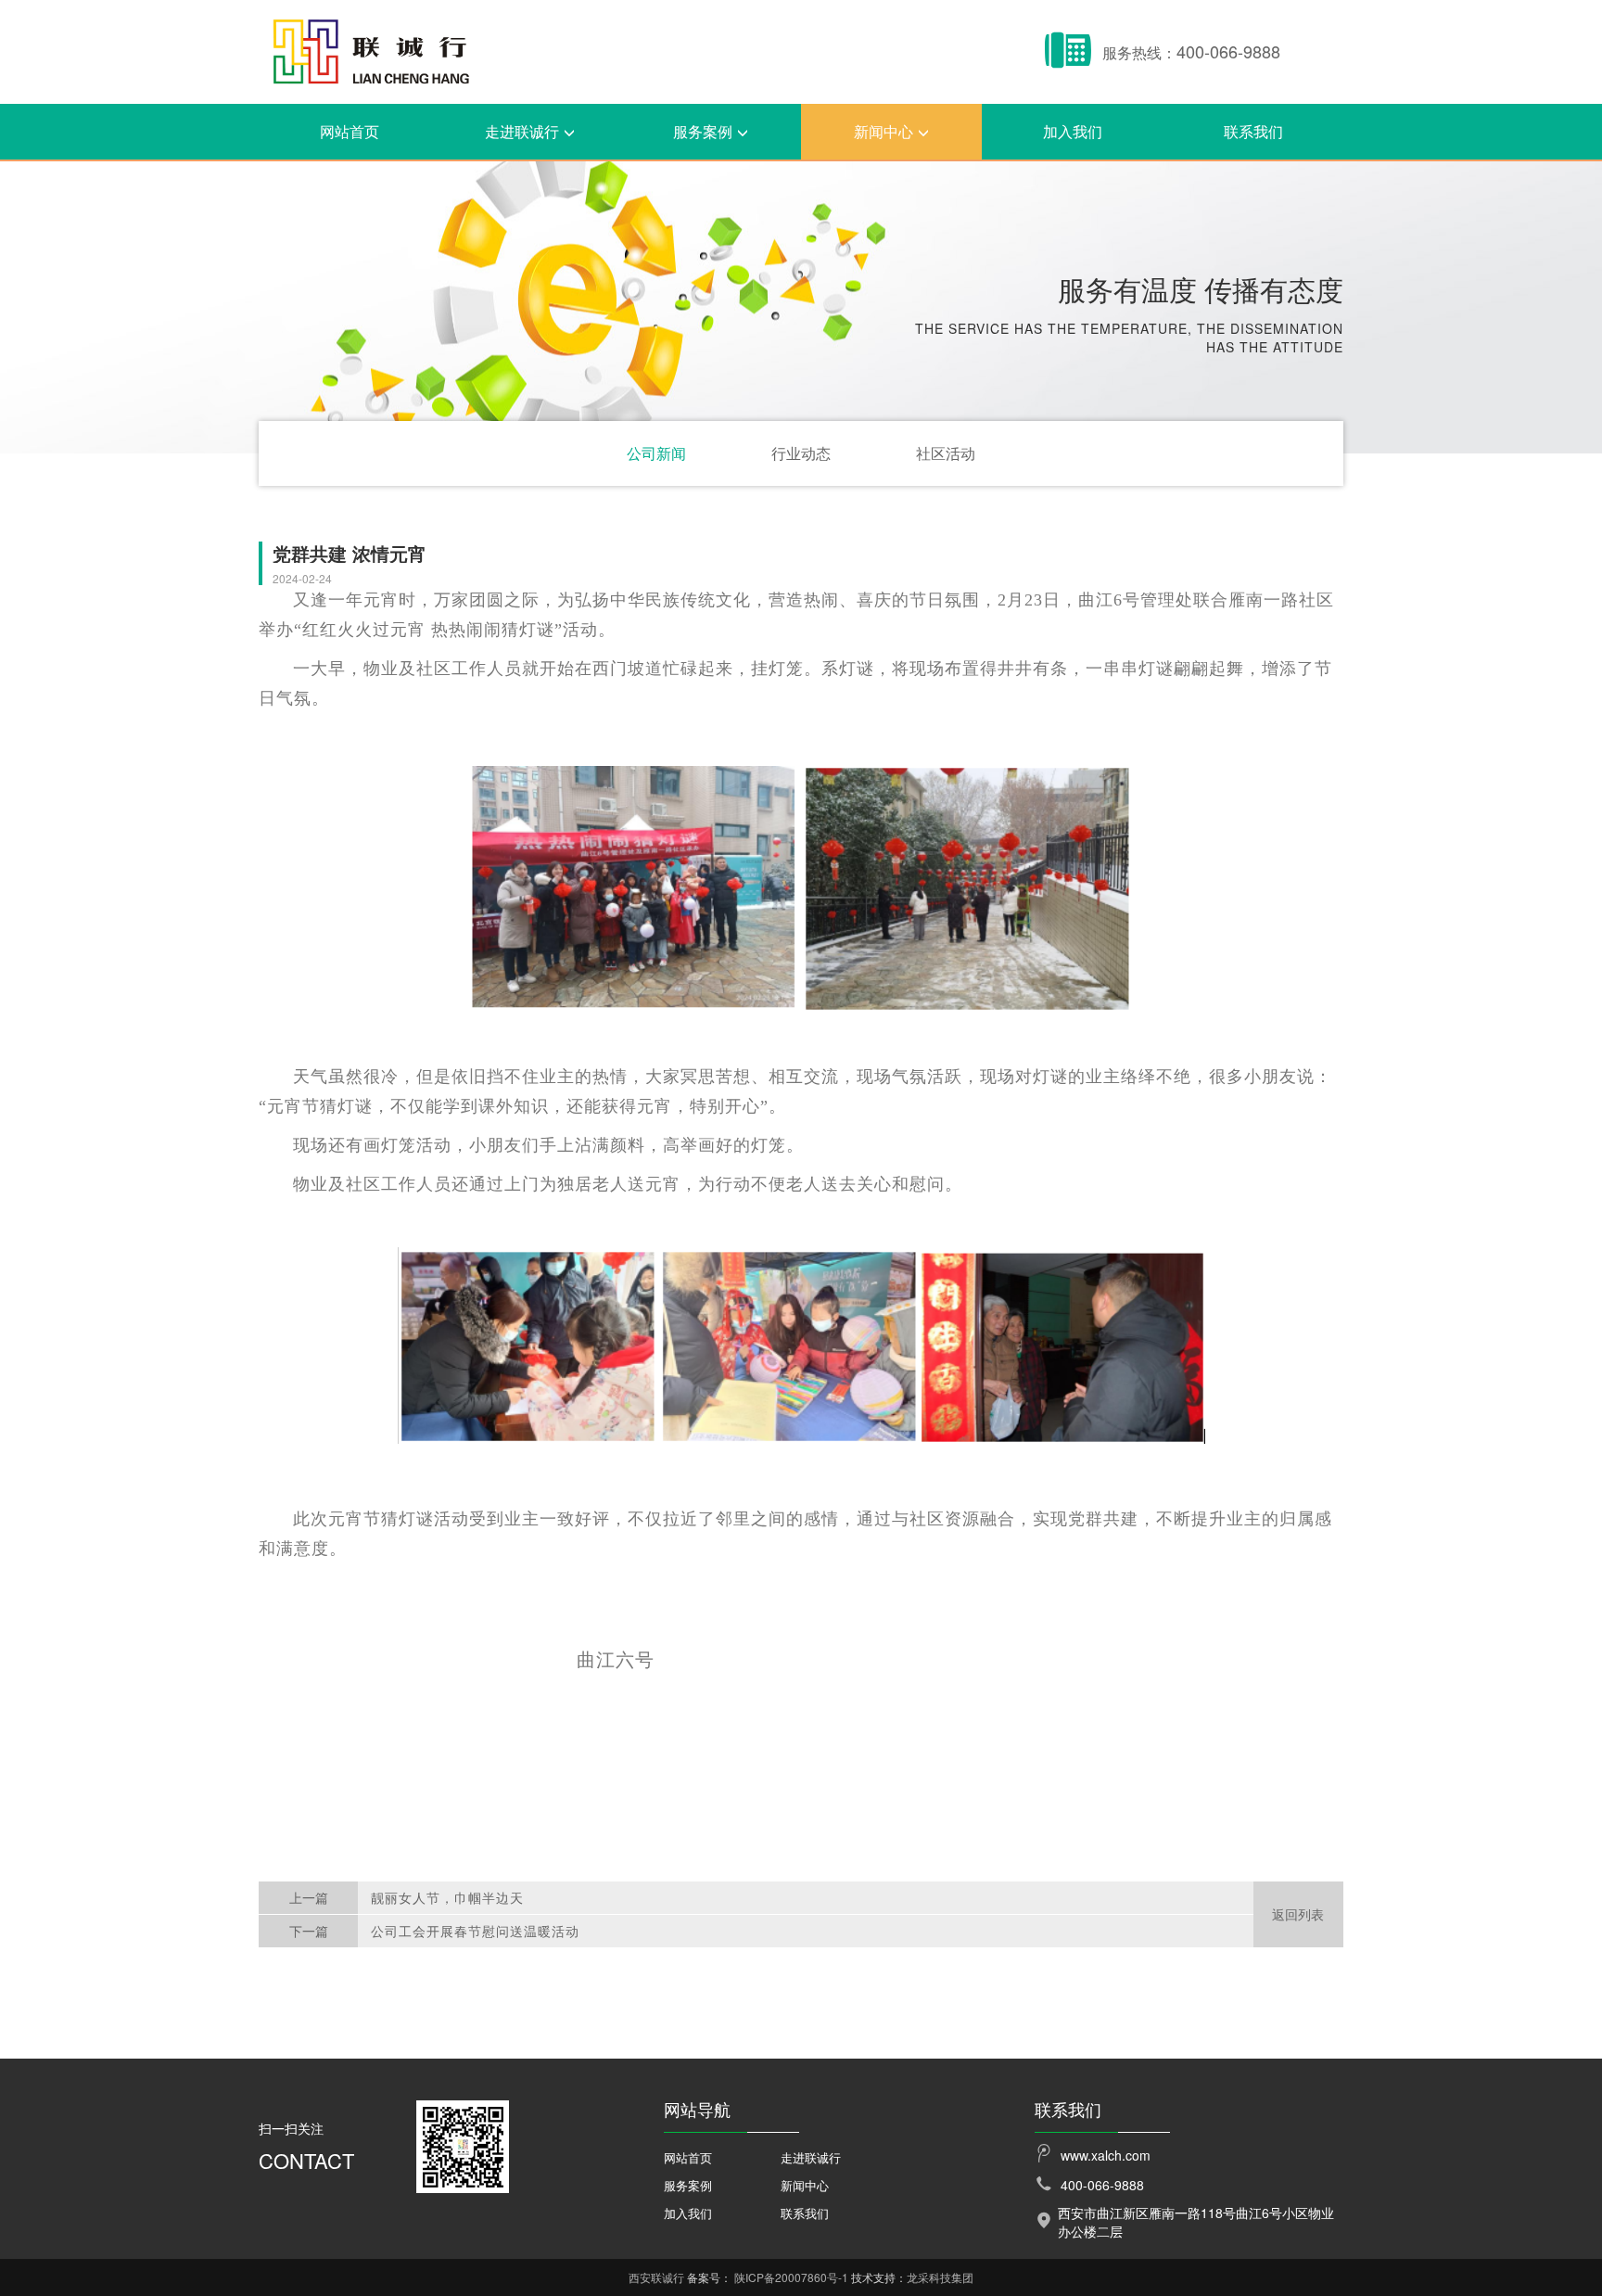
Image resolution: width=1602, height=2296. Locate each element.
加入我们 (1073, 131)
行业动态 (801, 453)
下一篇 (309, 1931)
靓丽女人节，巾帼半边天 (447, 1897)
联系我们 (1253, 131)
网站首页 (350, 131)
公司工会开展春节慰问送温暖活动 (475, 1931)
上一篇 (309, 1897)
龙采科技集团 (940, 2277)
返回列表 (1298, 1914)
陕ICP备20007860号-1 (791, 2277)
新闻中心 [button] (884, 131)
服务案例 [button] (703, 131)
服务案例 (688, 2185)
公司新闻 (656, 453)
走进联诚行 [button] (522, 131)
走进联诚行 (811, 2157)
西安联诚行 (656, 2277)
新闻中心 (805, 2185)
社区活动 (946, 453)
